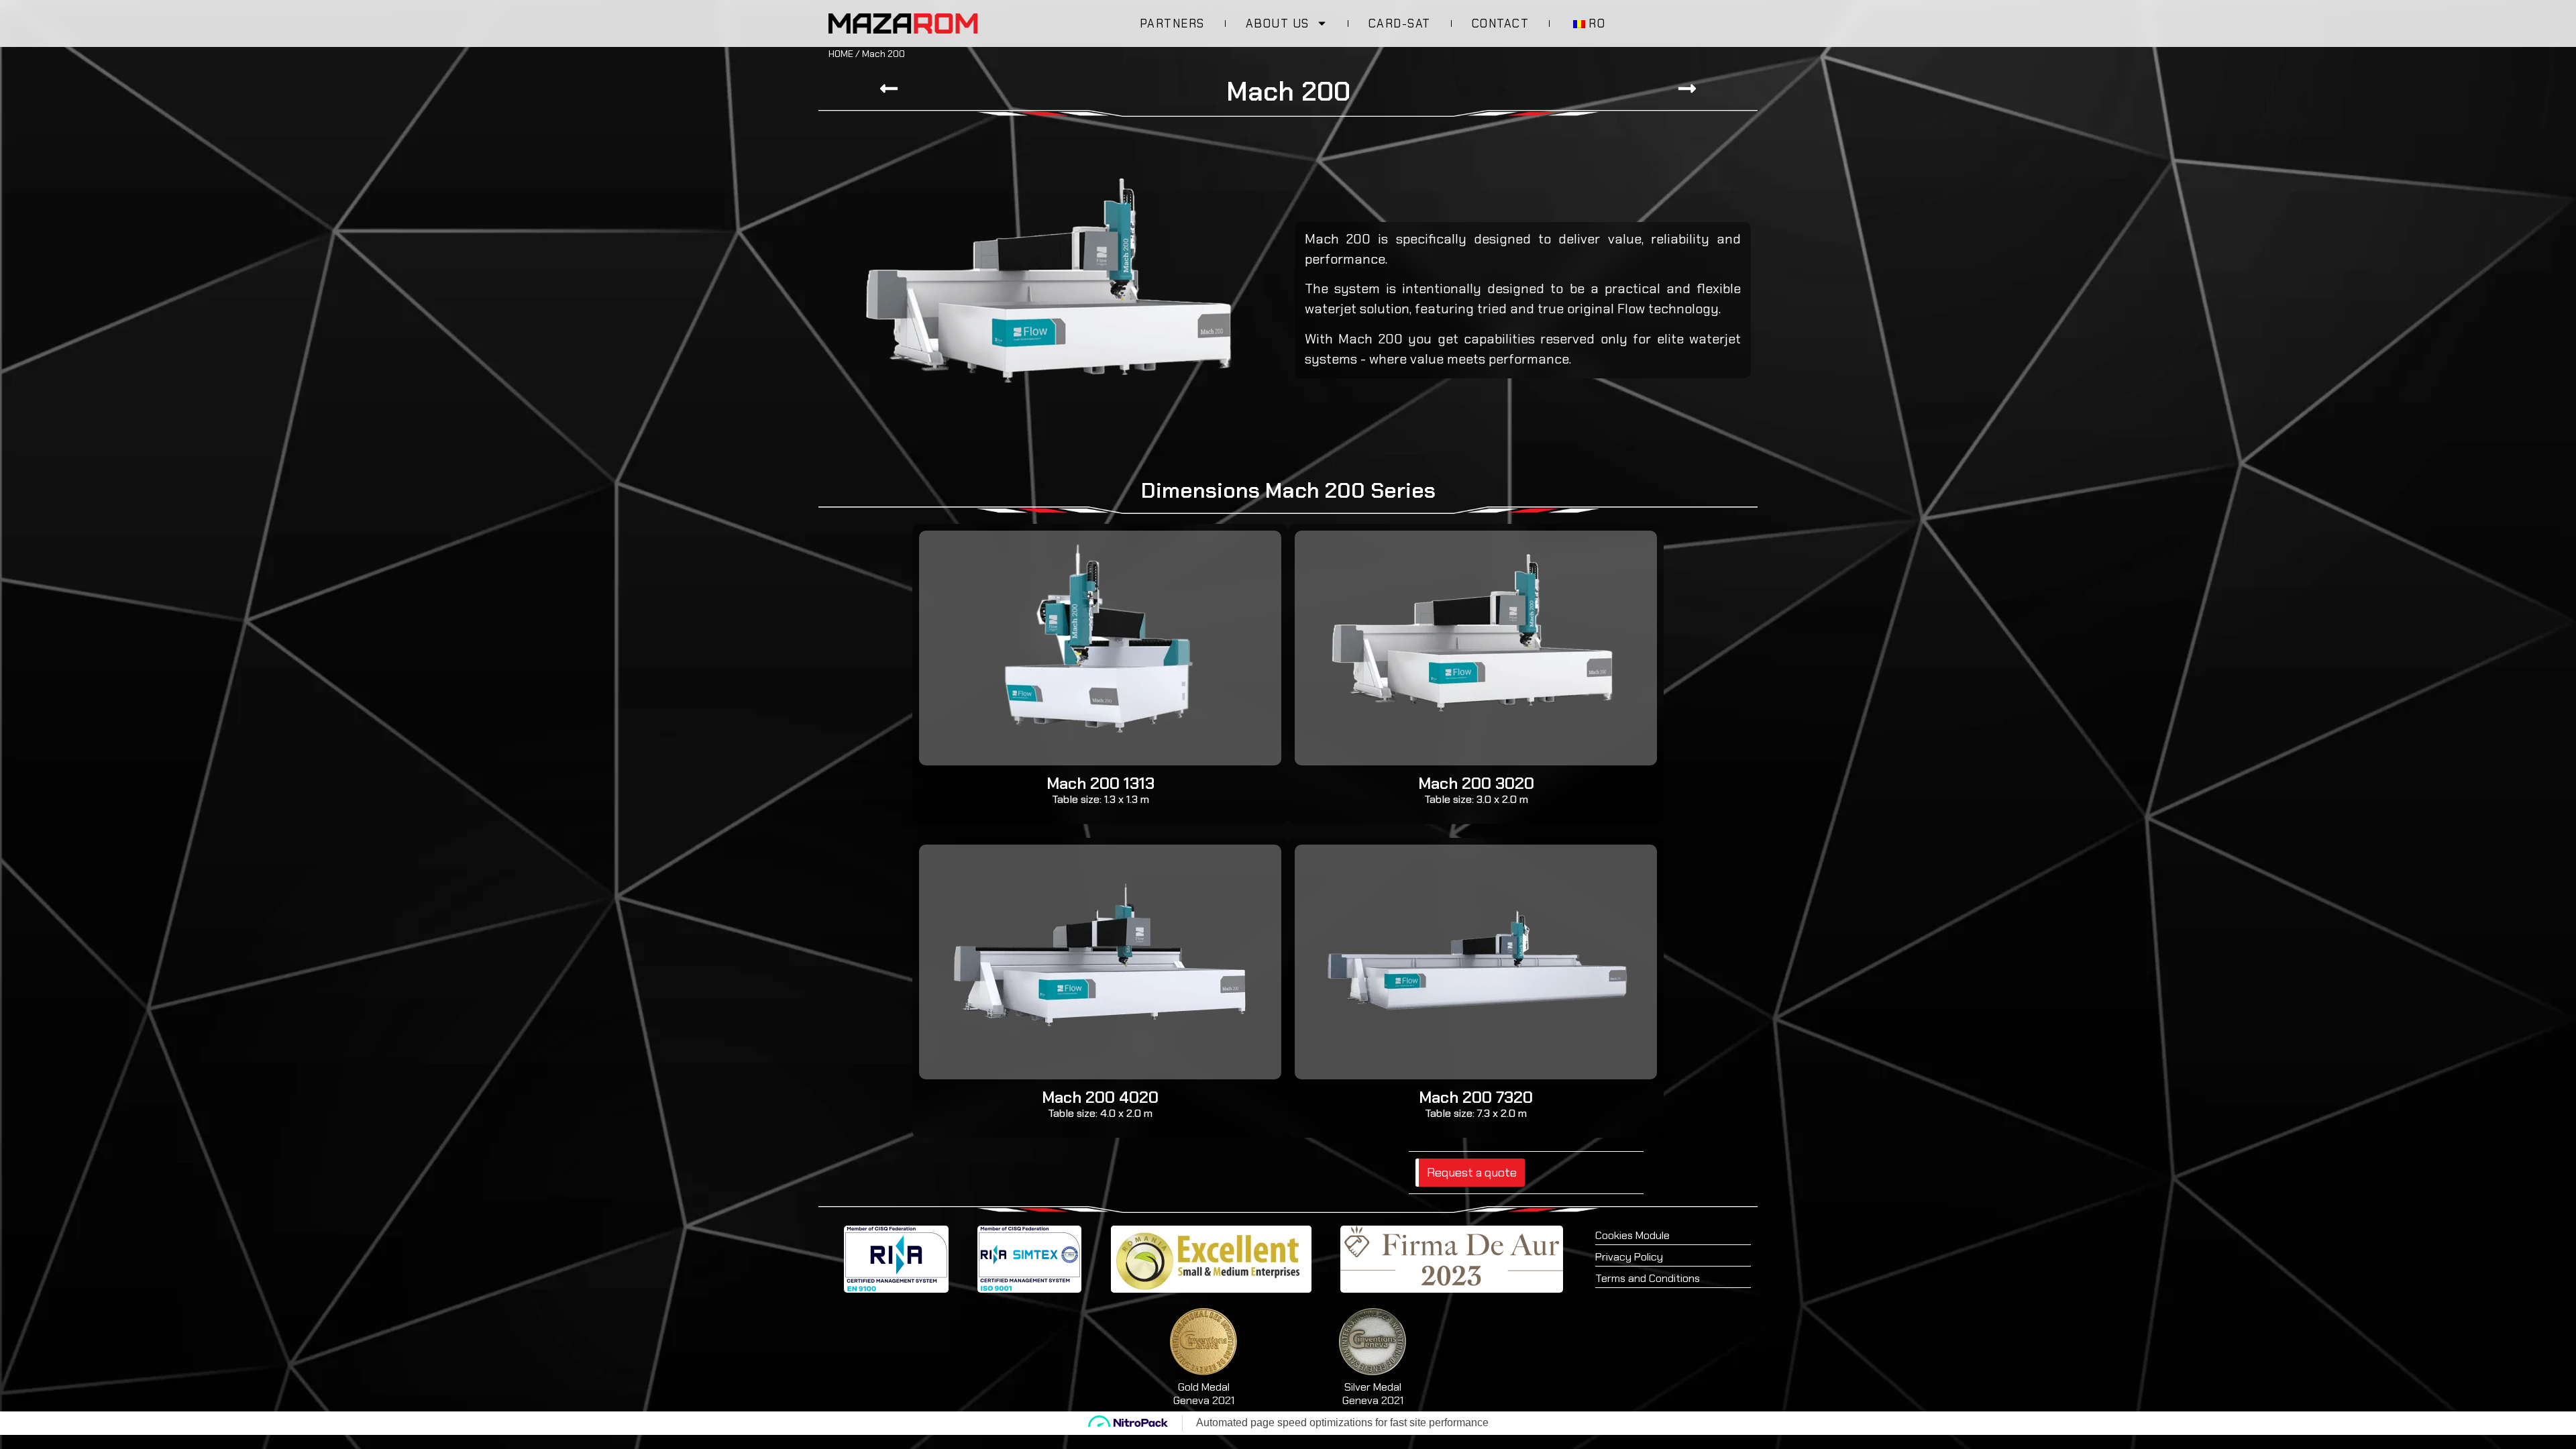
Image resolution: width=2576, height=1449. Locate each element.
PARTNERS (1172, 23)
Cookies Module (1632, 1235)
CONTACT (1501, 23)
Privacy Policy (1629, 1257)
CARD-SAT (1400, 23)
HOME (841, 54)
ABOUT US (1278, 23)
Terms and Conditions (1648, 1278)
